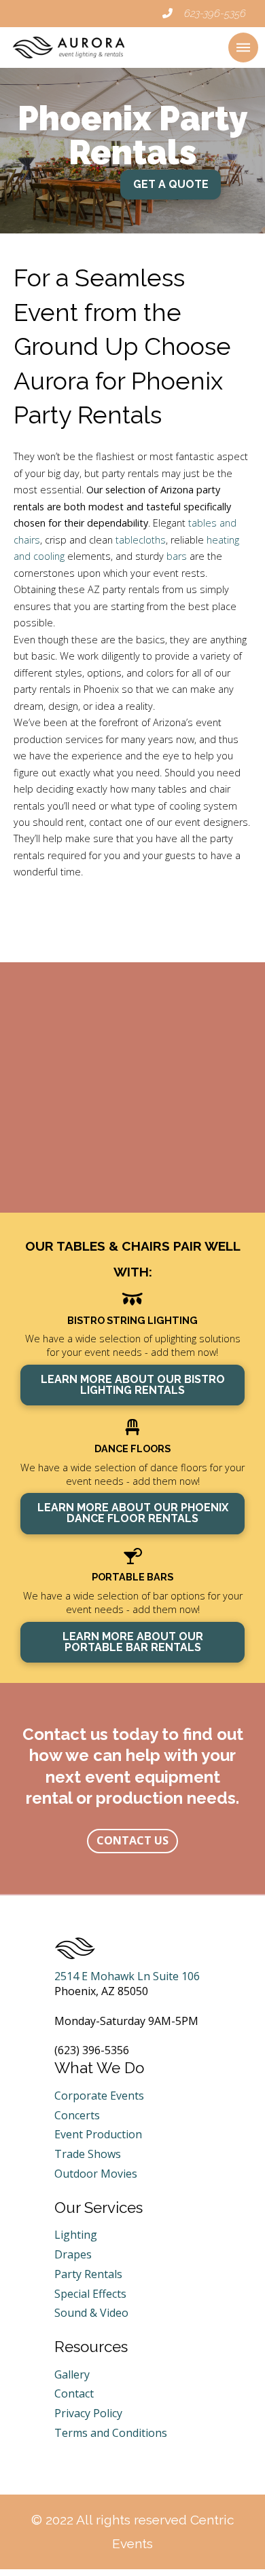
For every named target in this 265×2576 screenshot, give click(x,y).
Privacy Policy (88, 2413)
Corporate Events (99, 2096)
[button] (243, 48)
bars (177, 556)
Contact (74, 2393)
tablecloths (141, 540)
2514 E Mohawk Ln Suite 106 (127, 1976)
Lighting (76, 2235)
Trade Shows (88, 2154)
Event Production (98, 2134)
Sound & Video (91, 2313)
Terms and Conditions (111, 2433)
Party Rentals (88, 2274)
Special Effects (90, 2294)
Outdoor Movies (96, 2174)
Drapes (73, 2254)
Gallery (72, 2374)
